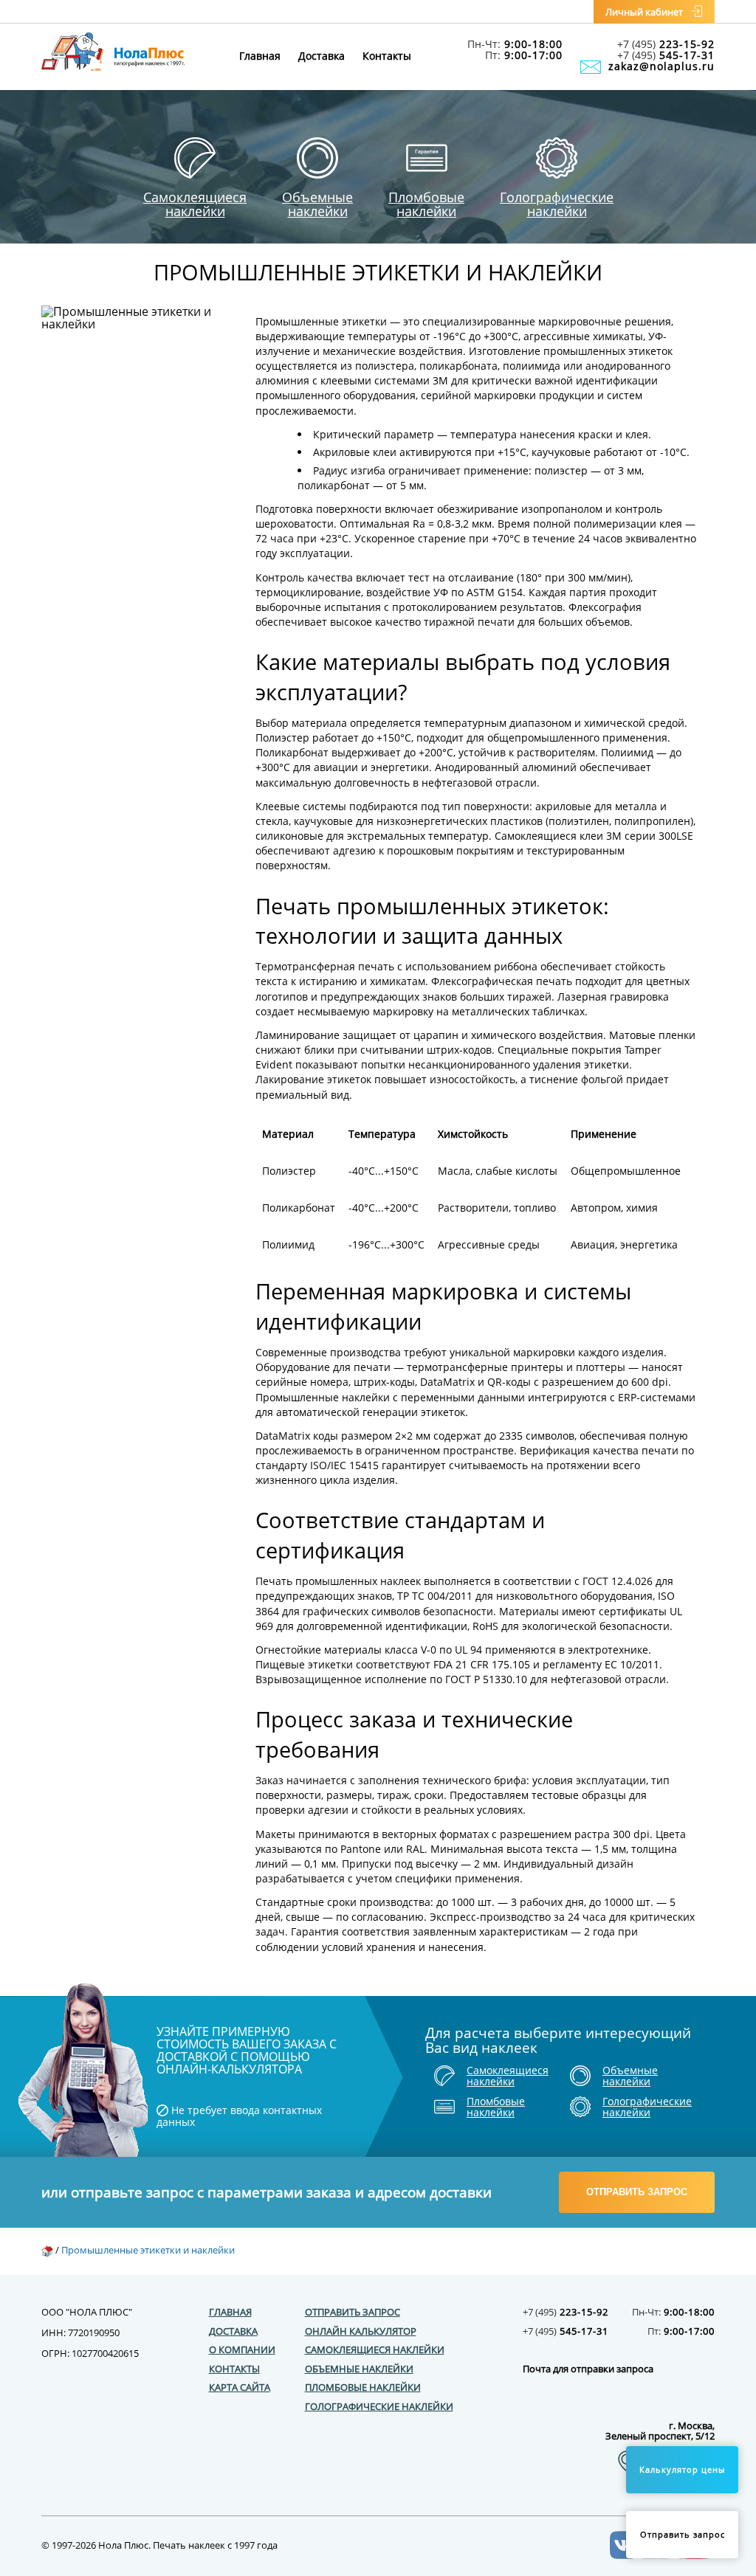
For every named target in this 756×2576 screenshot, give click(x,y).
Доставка (322, 56)
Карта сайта (240, 2387)
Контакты (387, 56)
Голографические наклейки (379, 2406)
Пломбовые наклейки (363, 2387)
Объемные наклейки (359, 2369)
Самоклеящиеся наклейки (375, 2349)
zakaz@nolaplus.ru (661, 66)
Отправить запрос (637, 2192)
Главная (260, 56)
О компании (242, 2349)
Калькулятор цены (682, 2469)
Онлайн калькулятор (361, 2331)
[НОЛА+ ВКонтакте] (624, 2555)
